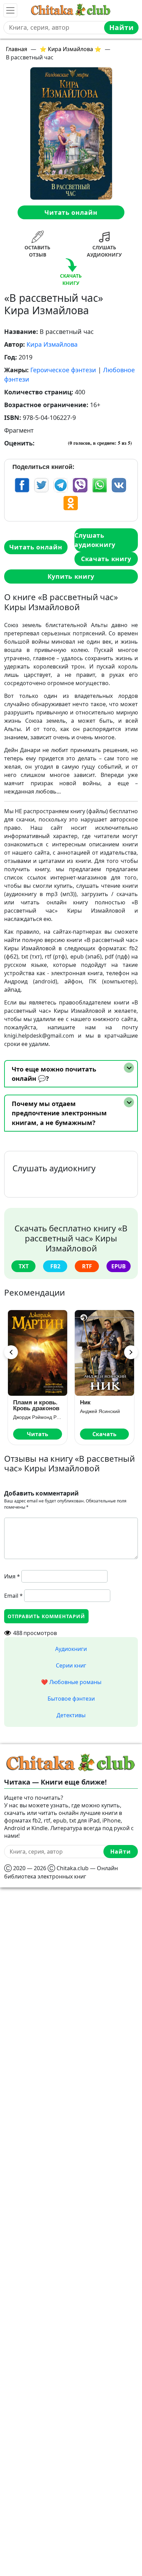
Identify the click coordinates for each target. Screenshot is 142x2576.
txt (24, 1266)
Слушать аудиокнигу (95, 540)
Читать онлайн (71, 212)
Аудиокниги (71, 1649)
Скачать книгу (106, 559)
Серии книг (71, 1665)
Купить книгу (71, 576)
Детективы (71, 1715)
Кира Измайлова (52, 344)
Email (13, 1596)
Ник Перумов (105, 1411)
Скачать (48, 1434)
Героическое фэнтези (63, 370)
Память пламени (114, 1402)
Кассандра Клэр (41, 1417)
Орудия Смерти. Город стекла (46, 1405)
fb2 (55, 1266)
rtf (87, 1266)
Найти (121, 27)
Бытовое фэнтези (71, 1699)
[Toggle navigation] (10, 10)
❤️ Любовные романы (71, 1682)
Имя (12, 1576)
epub (119, 1266)
